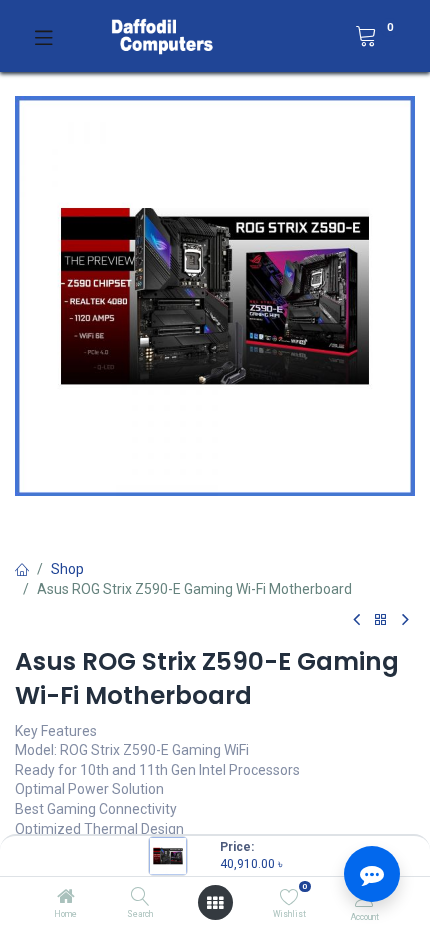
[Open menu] (215, 903)
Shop (67, 569)
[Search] (140, 898)
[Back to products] (381, 620)
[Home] (66, 898)
